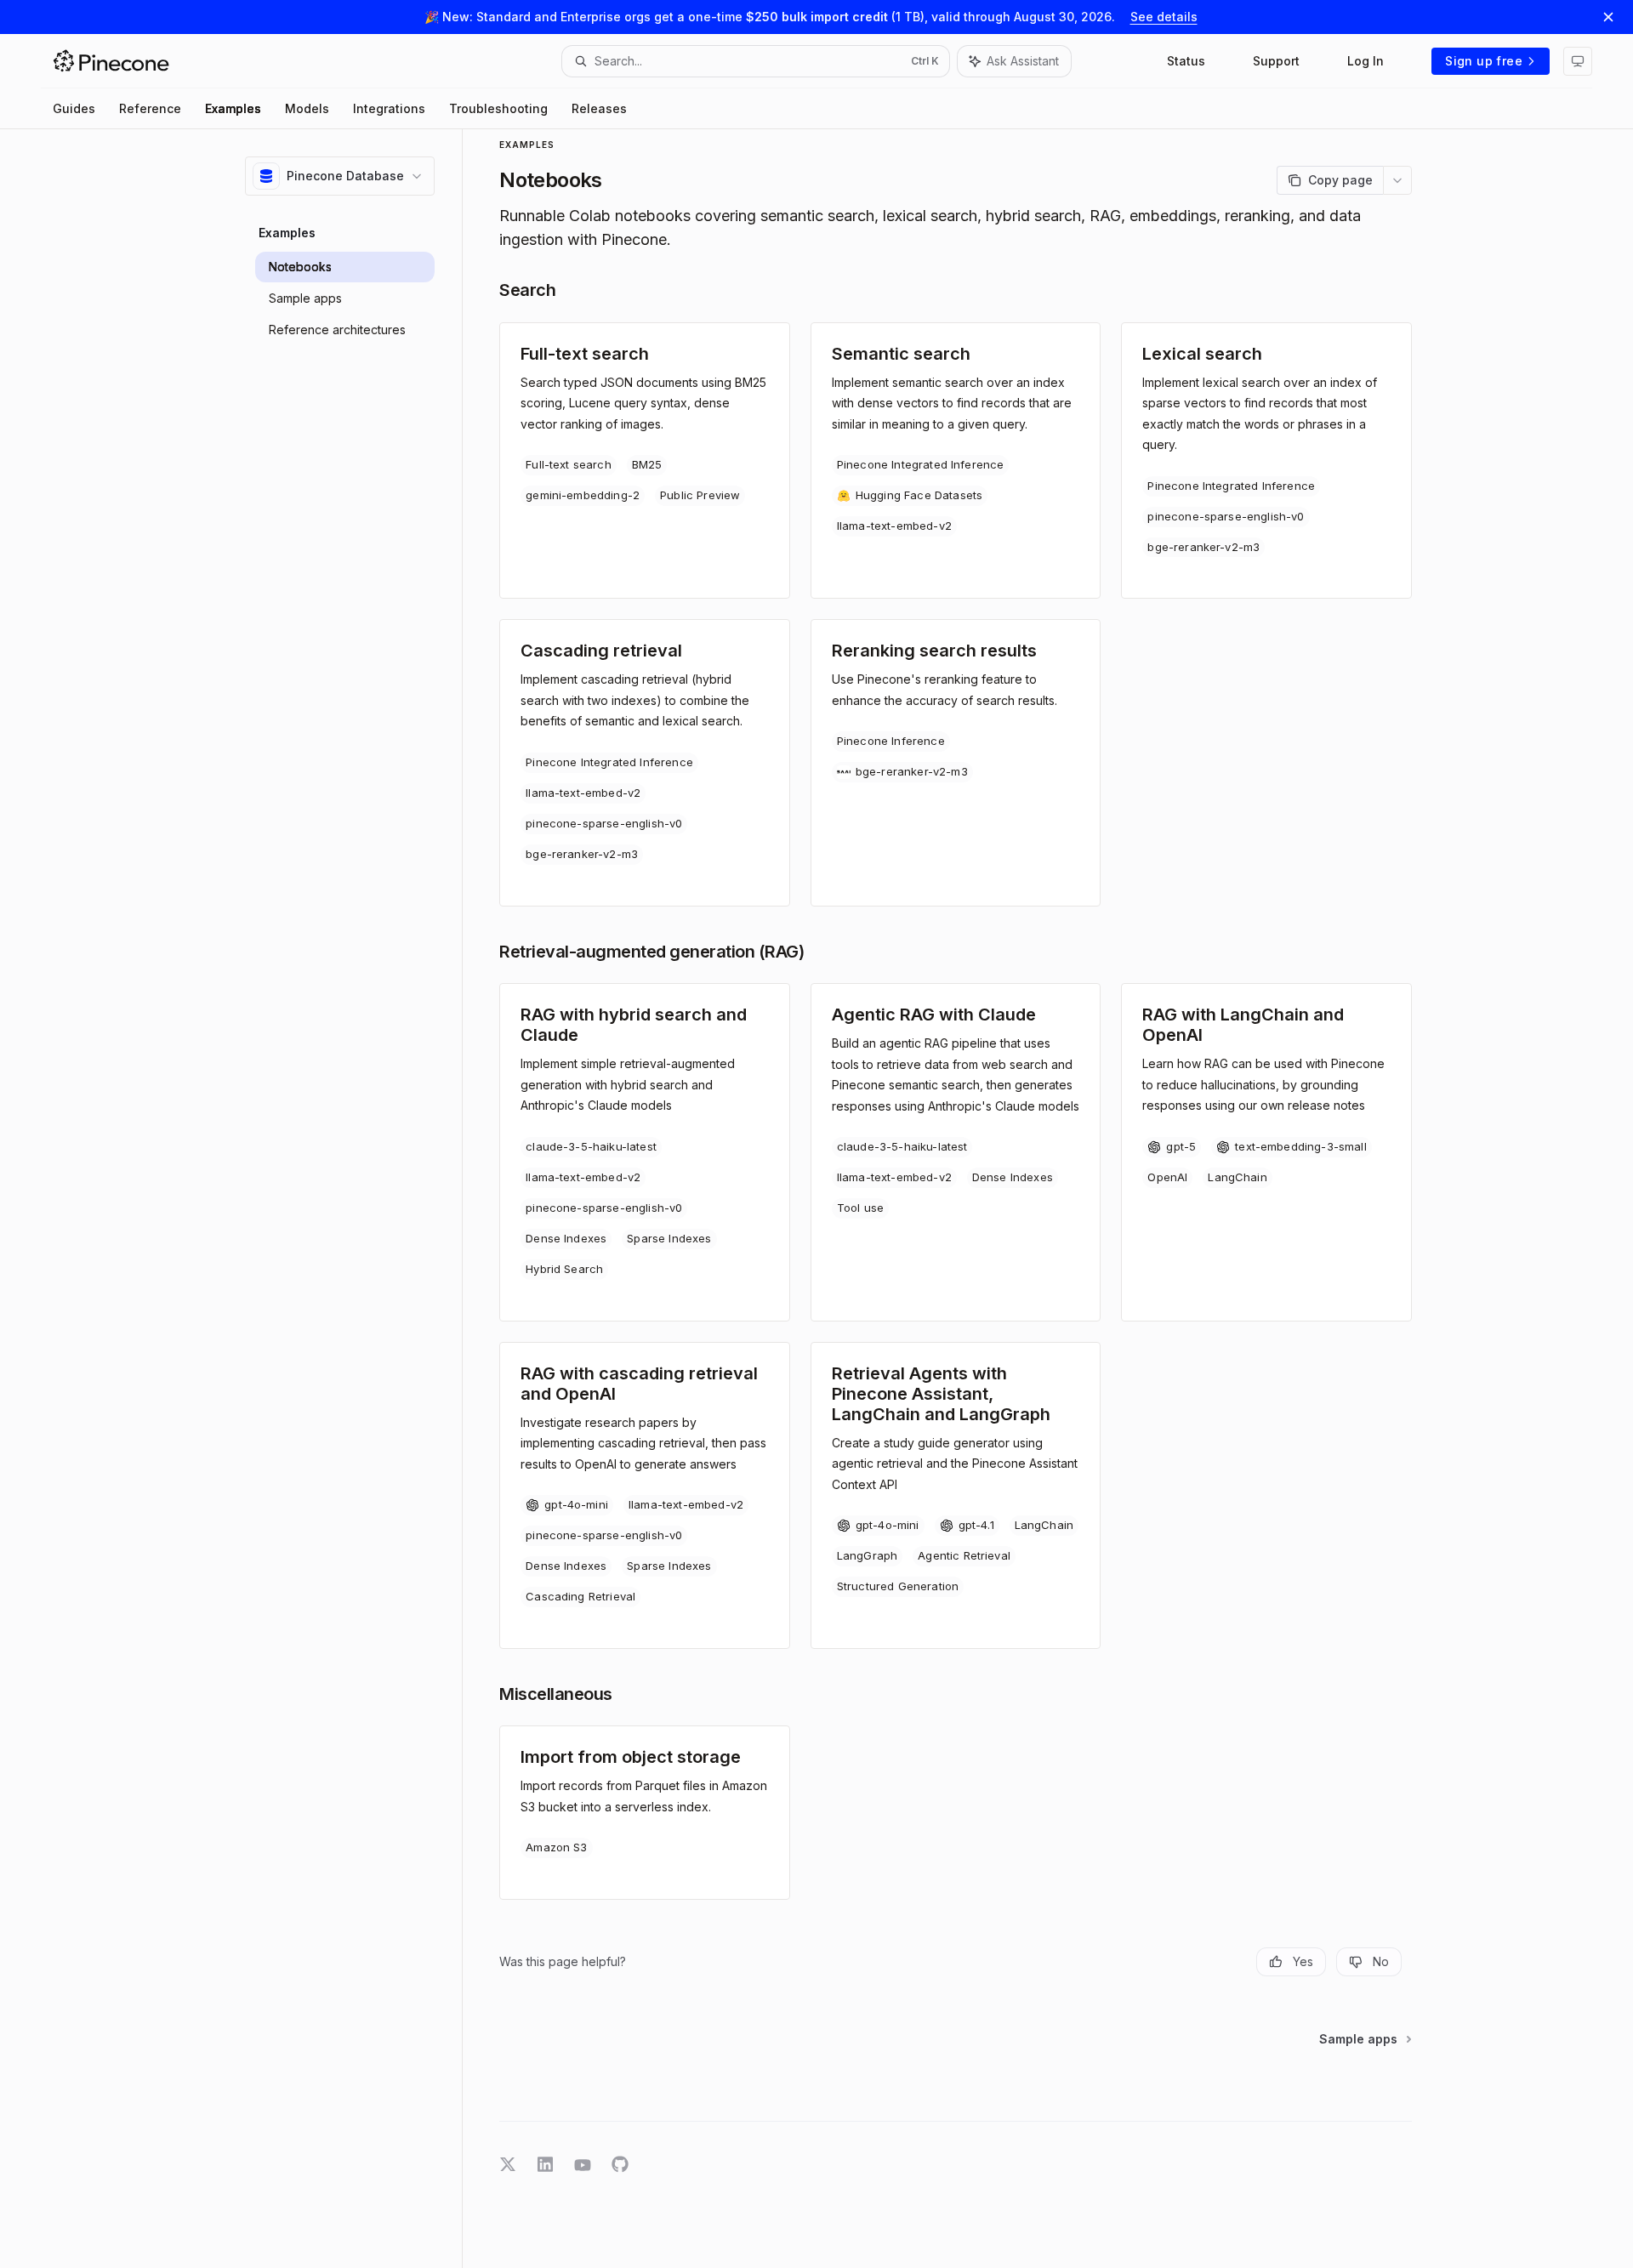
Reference (150, 108)
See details (1164, 17)
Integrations (389, 108)
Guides (74, 108)
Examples (233, 108)
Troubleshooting (498, 108)
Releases (599, 108)
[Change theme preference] (1578, 61)
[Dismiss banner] (1608, 17)
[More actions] (1397, 180)
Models (307, 108)
